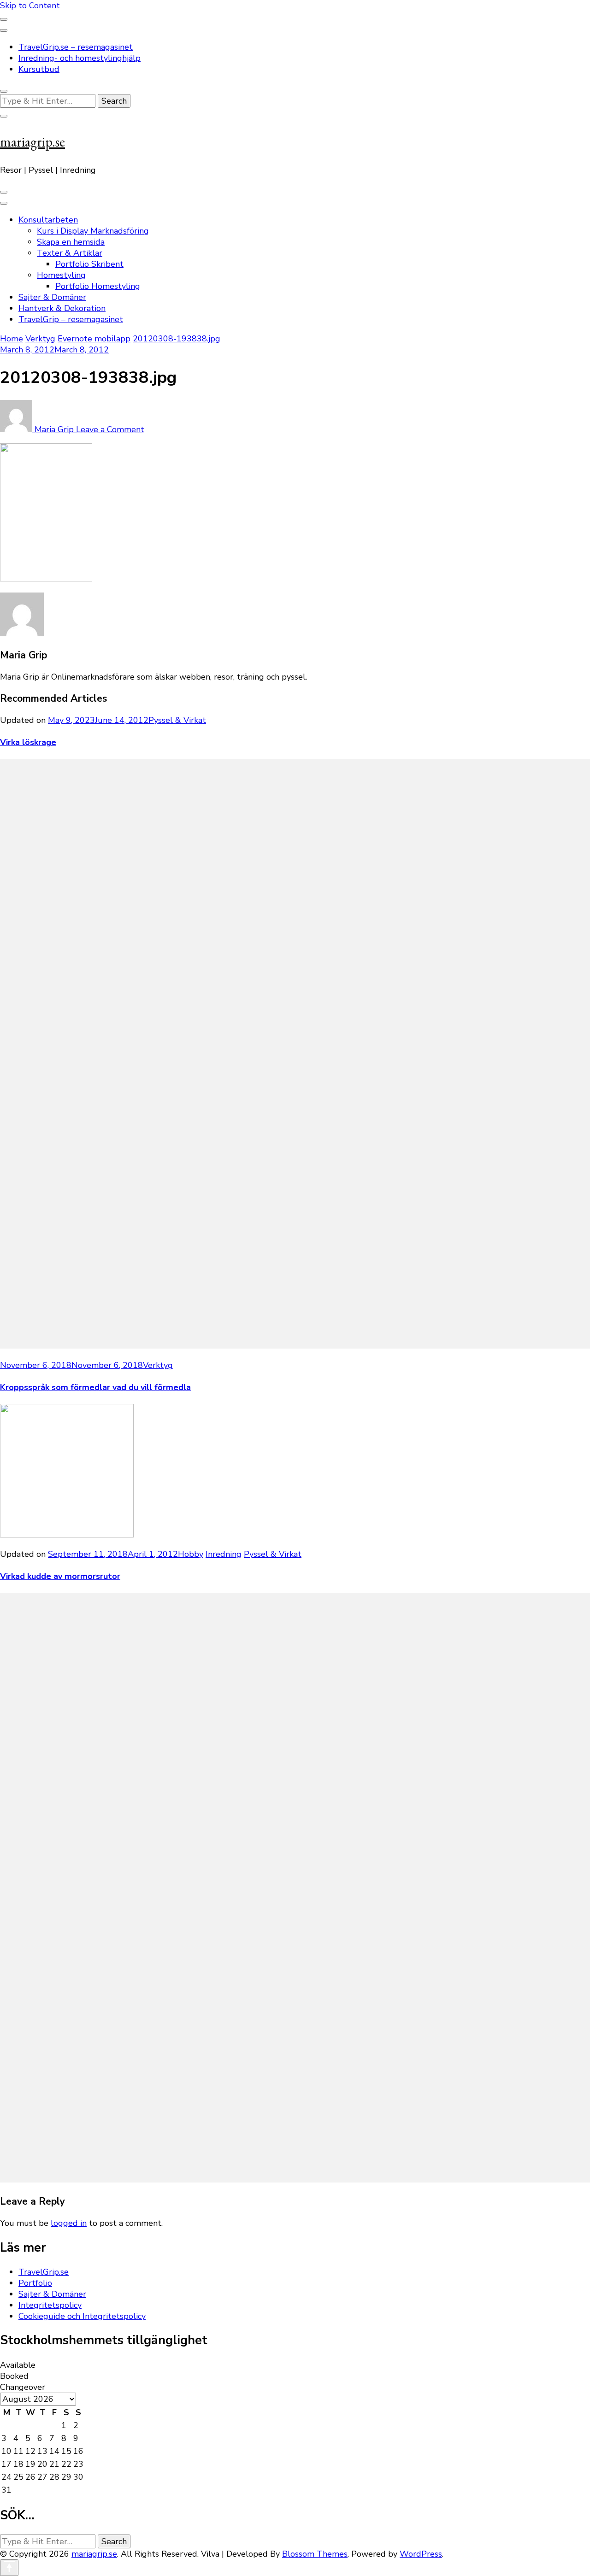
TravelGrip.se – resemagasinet (76, 47)
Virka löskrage (28, 742)
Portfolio (35, 2283)
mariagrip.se (32, 142)
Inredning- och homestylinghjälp (80, 58)
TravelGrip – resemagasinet (71, 319)
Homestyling (61, 275)
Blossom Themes (315, 2554)
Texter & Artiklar (70, 253)
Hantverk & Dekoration (62, 308)
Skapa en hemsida (71, 242)
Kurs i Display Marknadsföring (93, 231)
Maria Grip (54, 429)
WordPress (421, 2554)
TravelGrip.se (44, 2272)
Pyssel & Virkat (177, 720)
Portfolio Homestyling (98, 286)
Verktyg (40, 339)
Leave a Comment (110, 429)
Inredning (224, 1554)
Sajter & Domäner (52, 297)
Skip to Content (30, 6)
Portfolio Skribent (89, 264)
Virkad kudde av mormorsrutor (60, 1576)
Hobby (191, 1554)
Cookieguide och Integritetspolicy (82, 2316)
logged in (69, 2223)
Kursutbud (39, 69)
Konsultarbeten (48, 220)
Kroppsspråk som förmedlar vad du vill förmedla (95, 1387)
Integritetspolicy (50, 2305)
